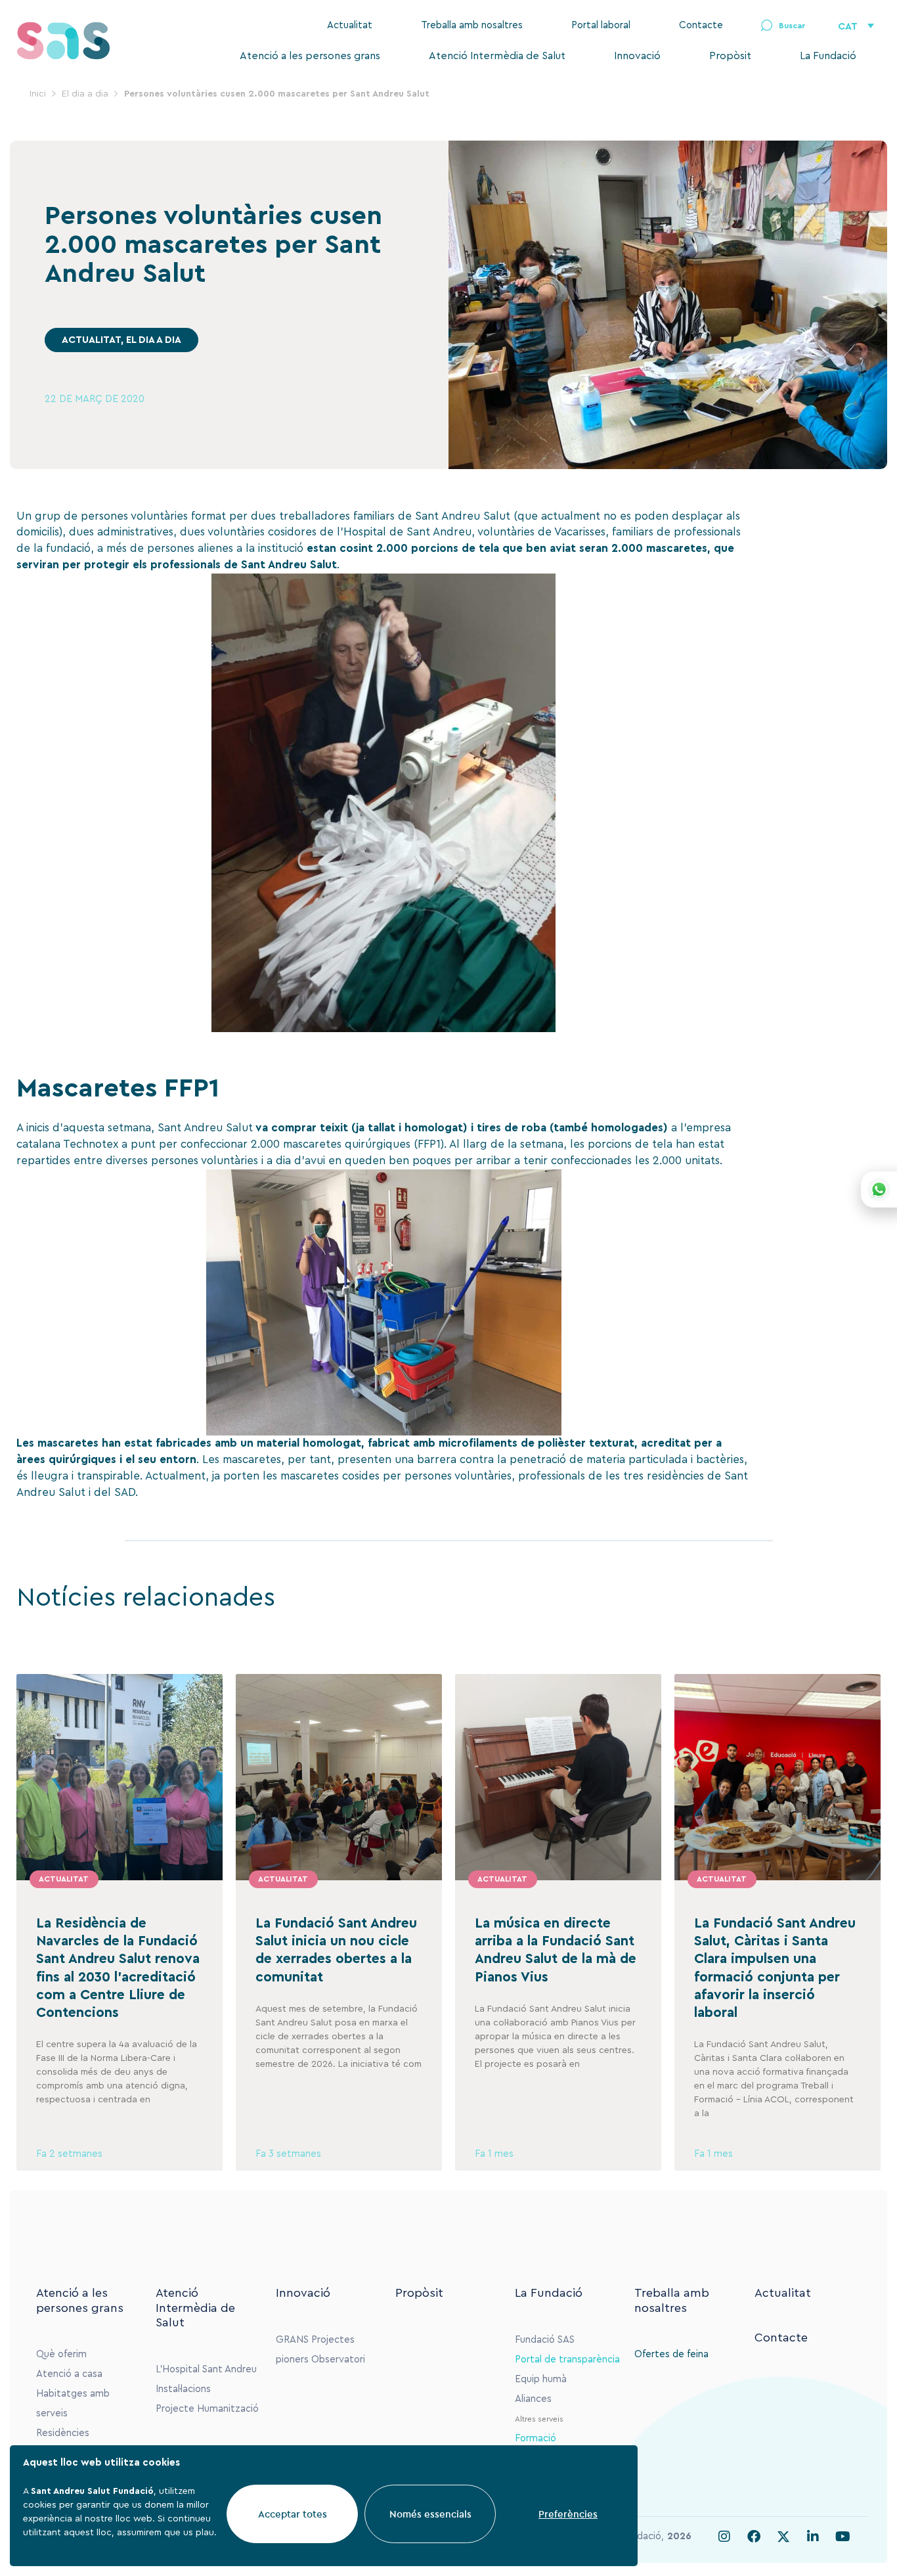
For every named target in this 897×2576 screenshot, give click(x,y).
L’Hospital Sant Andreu (206, 2369)
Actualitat (350, 25)
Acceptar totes (293, 2514)
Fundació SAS (545, 2340)
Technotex (91, 1144)
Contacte (701, 25)
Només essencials (430, 2514)
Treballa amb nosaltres (472, 25)
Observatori (338, 2360)
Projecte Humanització (207, 2409)
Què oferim (61, 2354)
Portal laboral (601, 25)
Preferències (568, 2514)
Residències (63, 2433)
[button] (783, 26)
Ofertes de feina (671, 2354)
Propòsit (730, 56)
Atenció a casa (69, 2374)
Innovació (637, 56)
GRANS (292, 2340)
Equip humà (541, 2379)
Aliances (533, 2399)
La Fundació (828, 56)
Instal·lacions (183, 2389)
